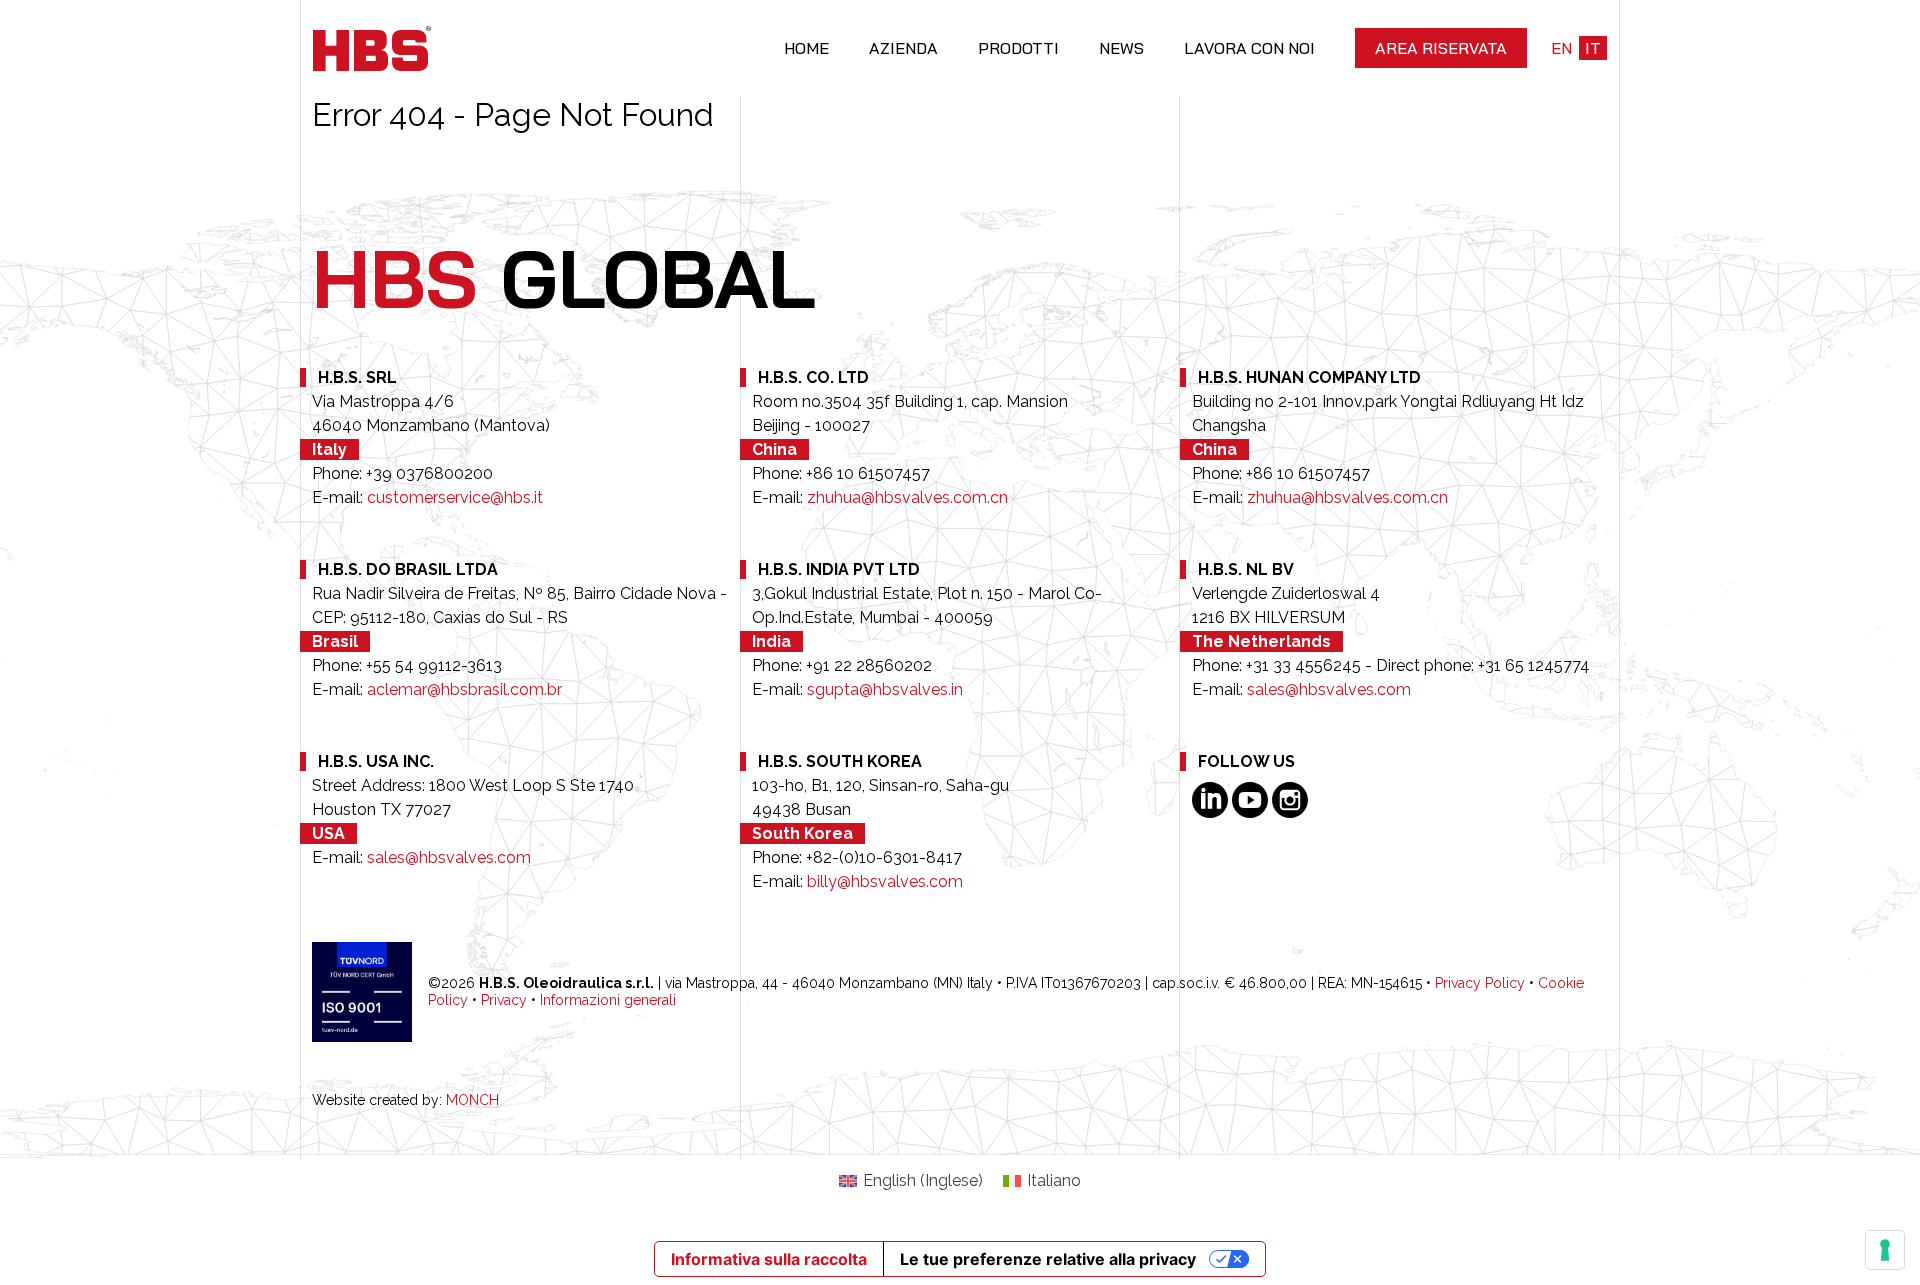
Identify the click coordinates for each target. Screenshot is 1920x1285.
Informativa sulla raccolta (769, 1259)
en (1561, 48)
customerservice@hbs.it (455, 497)
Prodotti (1018, 48)
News (1121, 48)
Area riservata (1441, 48)
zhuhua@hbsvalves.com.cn (907, 497)
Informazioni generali (608, 1000)
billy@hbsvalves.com (885, 881)
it (1593, 48)
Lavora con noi (1249, 48)
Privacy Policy (1480, 983)
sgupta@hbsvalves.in (885, 689)
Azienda (903, 48)
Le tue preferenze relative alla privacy (1048, 1259)
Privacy (504, 1000)
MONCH (472, 1100)
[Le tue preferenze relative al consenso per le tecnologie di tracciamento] (1885, 1250)
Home (806, 48)
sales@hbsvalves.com (1329, 689)
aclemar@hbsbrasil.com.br (464, 689)
